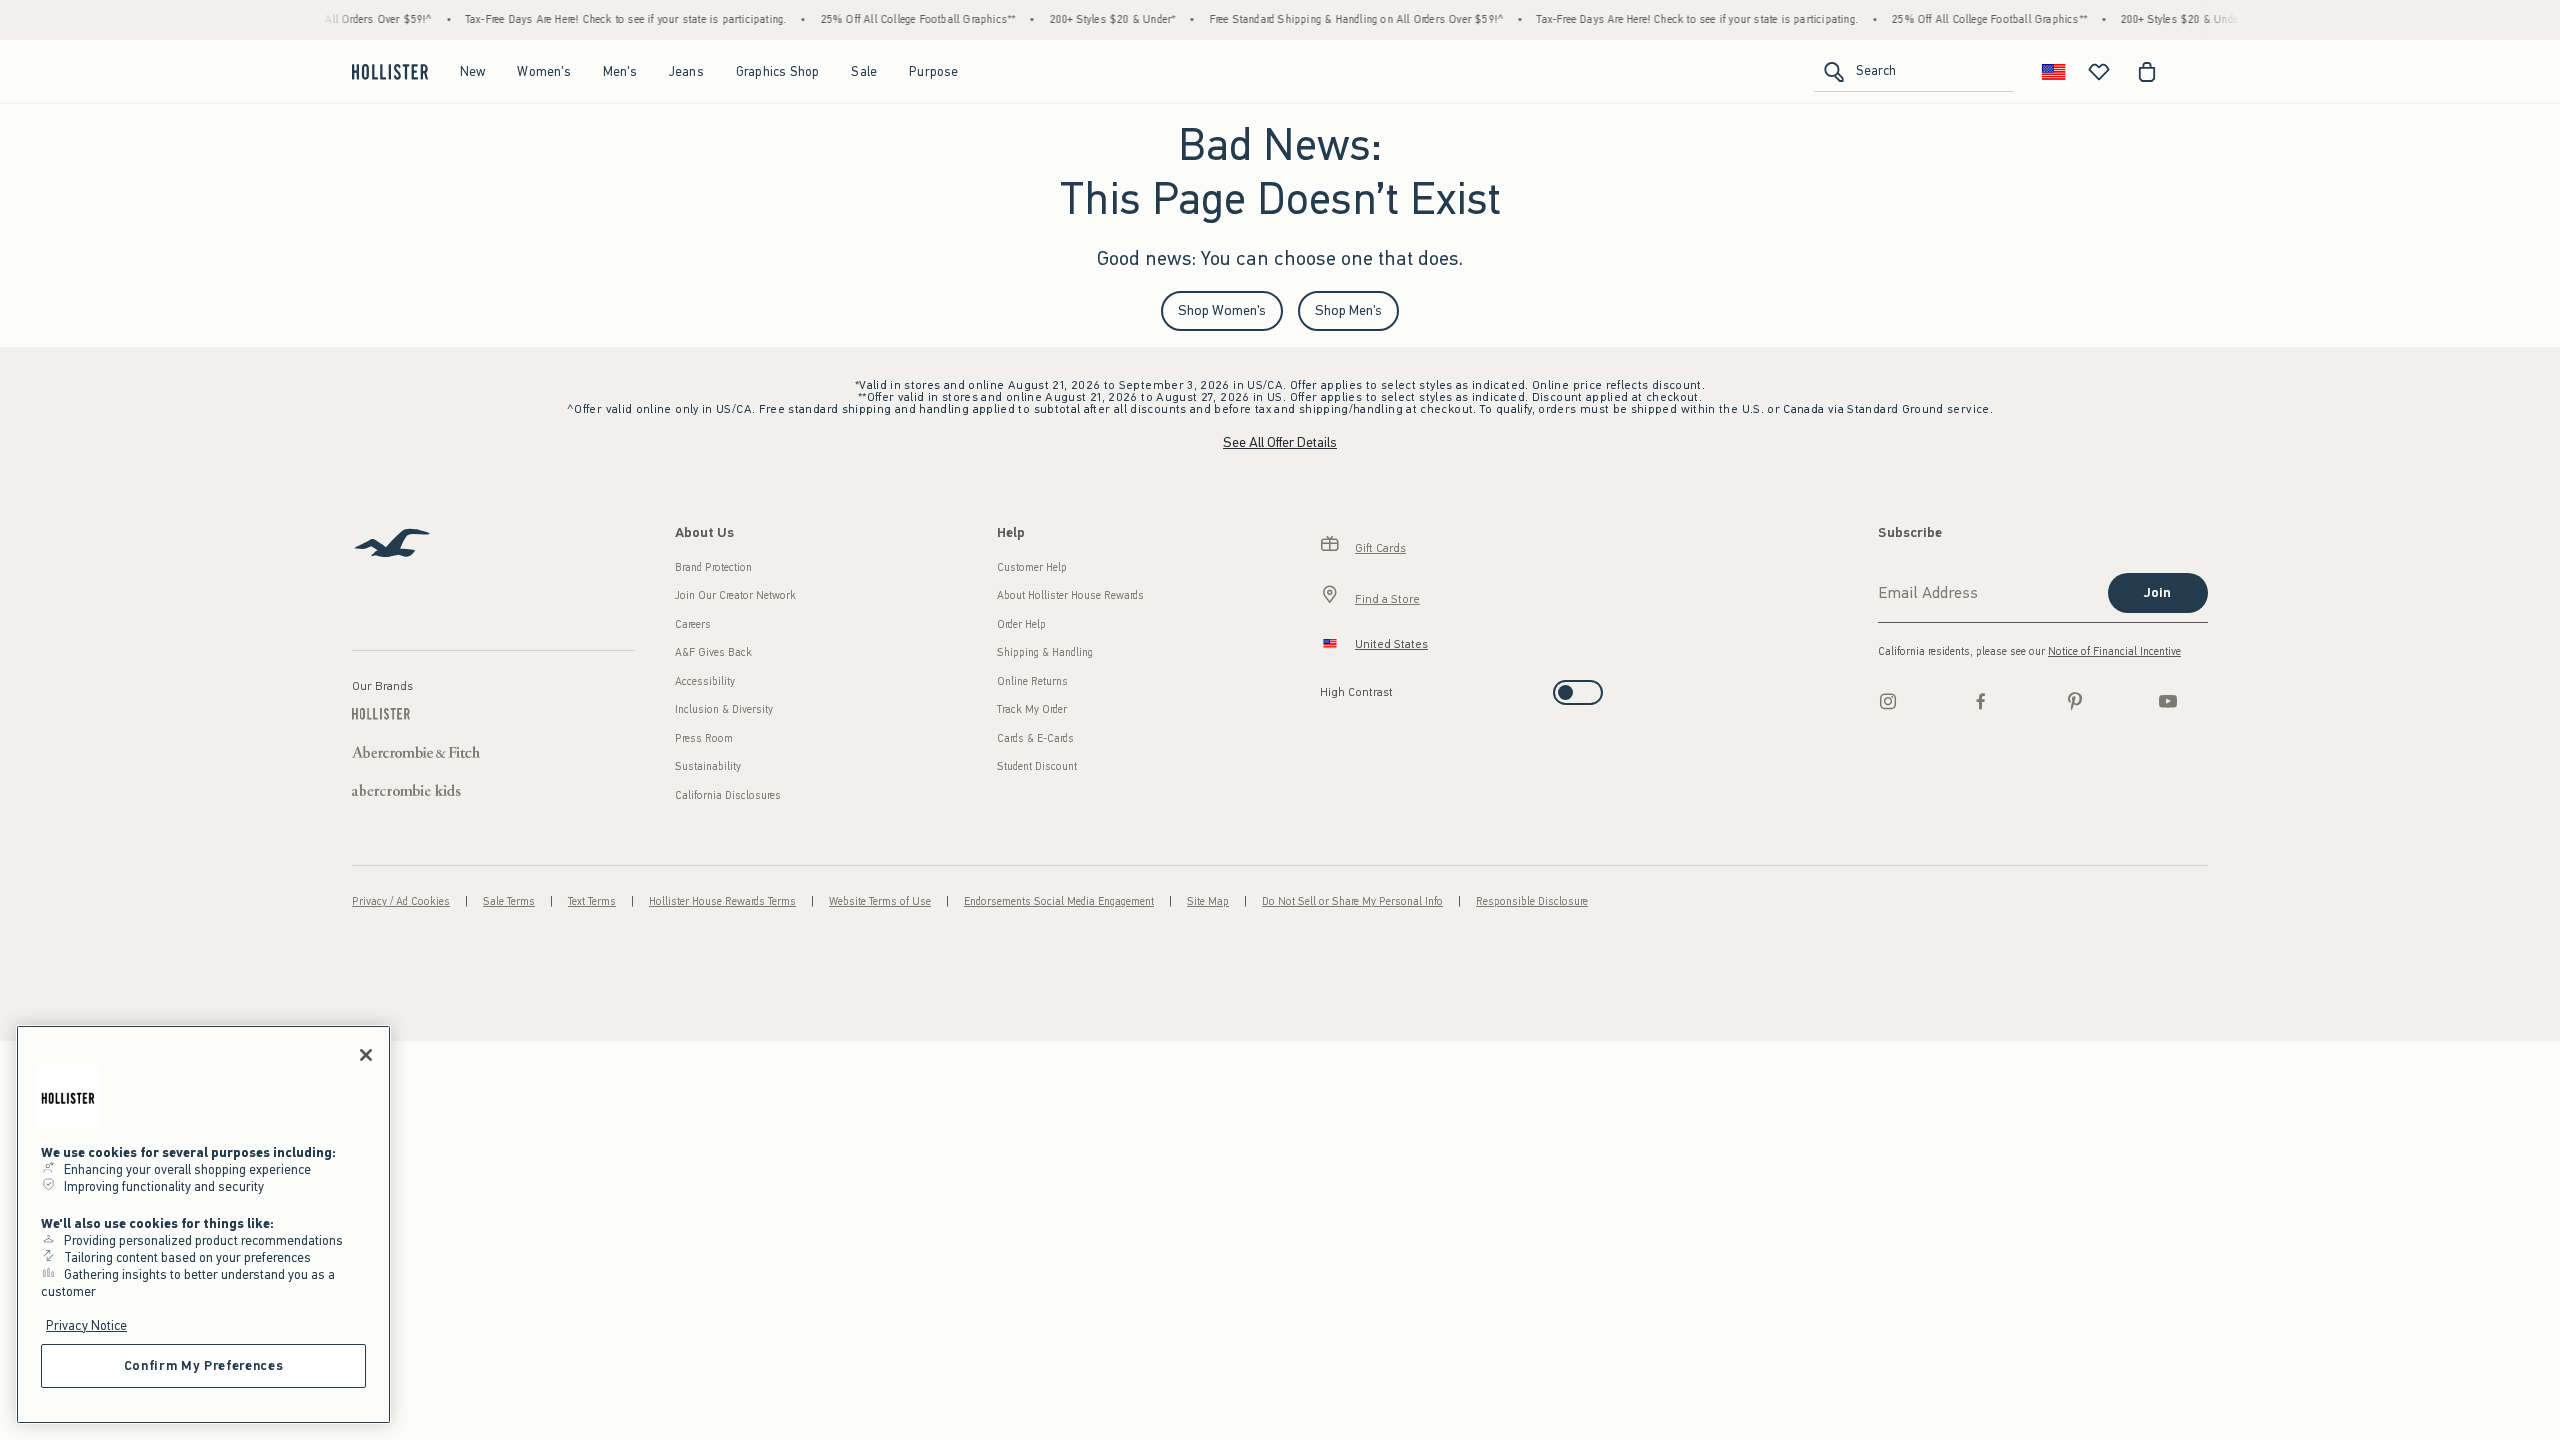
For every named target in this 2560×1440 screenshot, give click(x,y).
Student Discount (1037, 766)
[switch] (1326, 686)
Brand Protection (713, 567)
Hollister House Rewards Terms (722, 901)
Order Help (1021, 624)
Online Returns (1032, 681)
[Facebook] (1981, 701)
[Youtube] (2168, 701)
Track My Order (1032, 709)
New (473, 71)
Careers (693, 624)
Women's (543, 71)
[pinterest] (2075, 701)
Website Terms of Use (880, 901)
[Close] (366, 1055)
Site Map (1208, 901)
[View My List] (2099, 72)
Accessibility (705, 681)
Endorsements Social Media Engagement (1059, 901)
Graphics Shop (778, 71)
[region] (203, 1224)
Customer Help (1032, 567)
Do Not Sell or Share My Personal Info (1352, 901)
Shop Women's (1222, 310)
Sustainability (708, 766)
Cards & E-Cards (1035, 738)
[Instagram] (1888, 701)
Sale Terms (509, 901)
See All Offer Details (1280, 442)
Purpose (933, 71)
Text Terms (592, 901)
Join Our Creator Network (735, 595)
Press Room (704, 738)
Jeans (686, 71)
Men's (620, 71)
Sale (864, 71)
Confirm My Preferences (203, 1365)
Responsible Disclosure (1532, 901)
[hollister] (390, 72)
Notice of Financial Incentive (2114, 651)
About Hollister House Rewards (1070, 595)
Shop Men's (1348, 310)
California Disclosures (728, 795)
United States (1391, 644)
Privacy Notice (86, 1325)
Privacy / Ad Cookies (401, 901)
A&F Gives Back (713, 652)
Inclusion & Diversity (724, 709)
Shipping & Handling (1045, 652)
